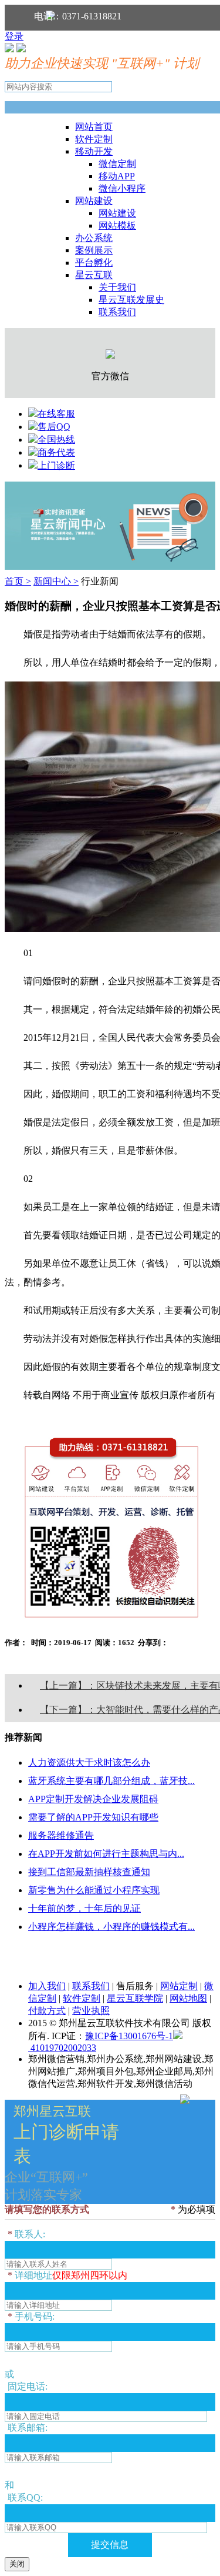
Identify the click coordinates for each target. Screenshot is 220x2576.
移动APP (117, 176)
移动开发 (94, 151)
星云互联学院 (135, 1998)
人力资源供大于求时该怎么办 (89, 1763)
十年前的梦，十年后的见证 (84, 1908)
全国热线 (56, 440)
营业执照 (91, 2011)
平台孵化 (94, 263)
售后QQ (54, 427)
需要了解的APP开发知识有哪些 (93, 1817)
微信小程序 (122, 188)
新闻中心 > (56, 581)
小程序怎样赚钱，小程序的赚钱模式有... (111, 1927)
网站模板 (117, 225)
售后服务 (135, 1986)
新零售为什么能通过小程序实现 (94, 1890)
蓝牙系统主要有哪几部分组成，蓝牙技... (111, 1781)
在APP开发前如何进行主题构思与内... (106, 1854)
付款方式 (47, 2011)
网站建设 (94, 201)
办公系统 (94, 238)
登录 (14, 36)
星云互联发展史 (131, 300)
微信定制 (117, 164)
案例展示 (94, 250)
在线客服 (56, 414)
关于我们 (117, 287)
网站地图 (188, 1998)
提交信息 (110, 2545)
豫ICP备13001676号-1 (129, 2036)
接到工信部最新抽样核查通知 (89, 1872)
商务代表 (56, 452)
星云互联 (94, 275)
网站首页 (94, 127)
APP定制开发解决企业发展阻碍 (93, 1799)
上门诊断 (56, 465)
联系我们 (117, 312)
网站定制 (179, 1986)
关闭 (17, 2564)
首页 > (18, 581)
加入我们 (47, 1986)
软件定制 (94, 139)
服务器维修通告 (61, 1835)
